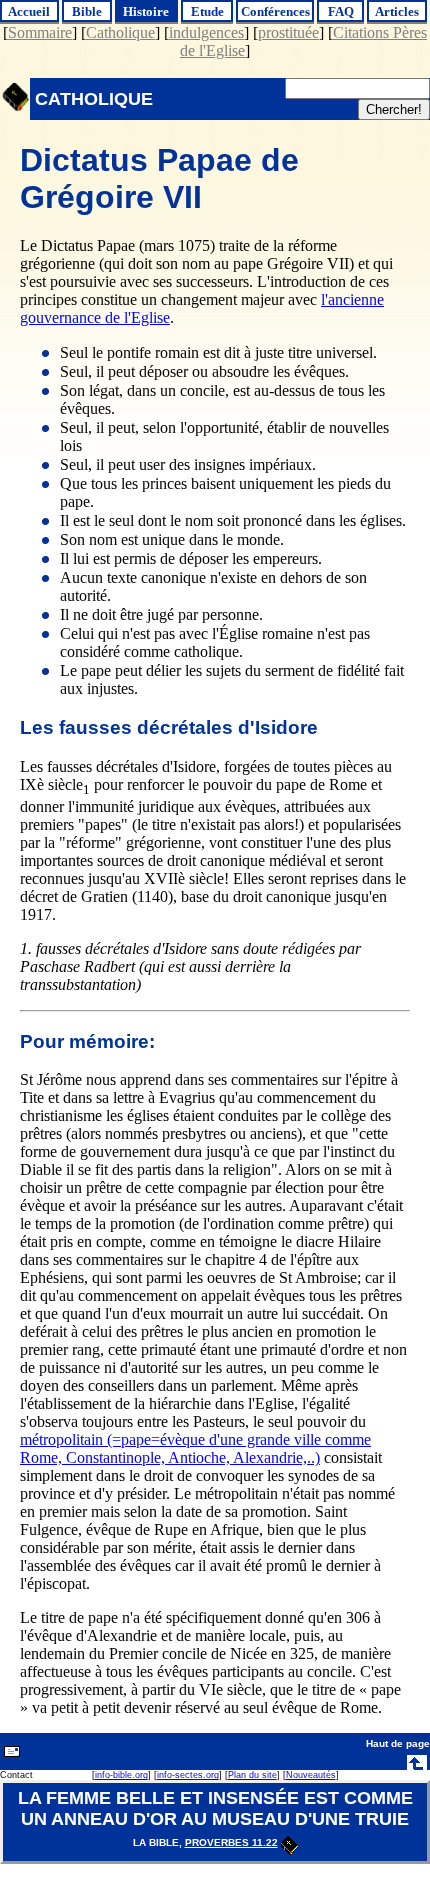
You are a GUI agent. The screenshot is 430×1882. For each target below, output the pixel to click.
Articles (397, 11)
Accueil (29, 11)
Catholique (120, 32)
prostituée (288, 32)
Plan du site (252, 1775)
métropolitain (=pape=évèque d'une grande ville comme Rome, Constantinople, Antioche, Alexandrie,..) (195, 1448)
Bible (87, 11)
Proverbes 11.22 (231, 1842)
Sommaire (40, 32)
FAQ (341, 11)
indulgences (206, 32)
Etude (207, 11)
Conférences (275, 11)
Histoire (146, 11)
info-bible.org (121, 1775)
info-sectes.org (188, 1775)
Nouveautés (311, 1775)
